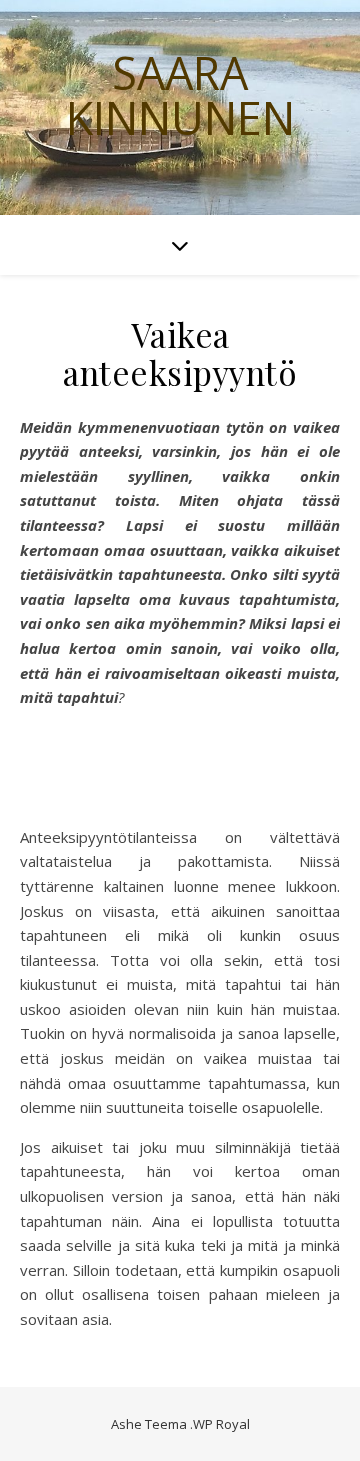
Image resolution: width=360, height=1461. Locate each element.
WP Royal (221, 1424)
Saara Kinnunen (180, 95)
